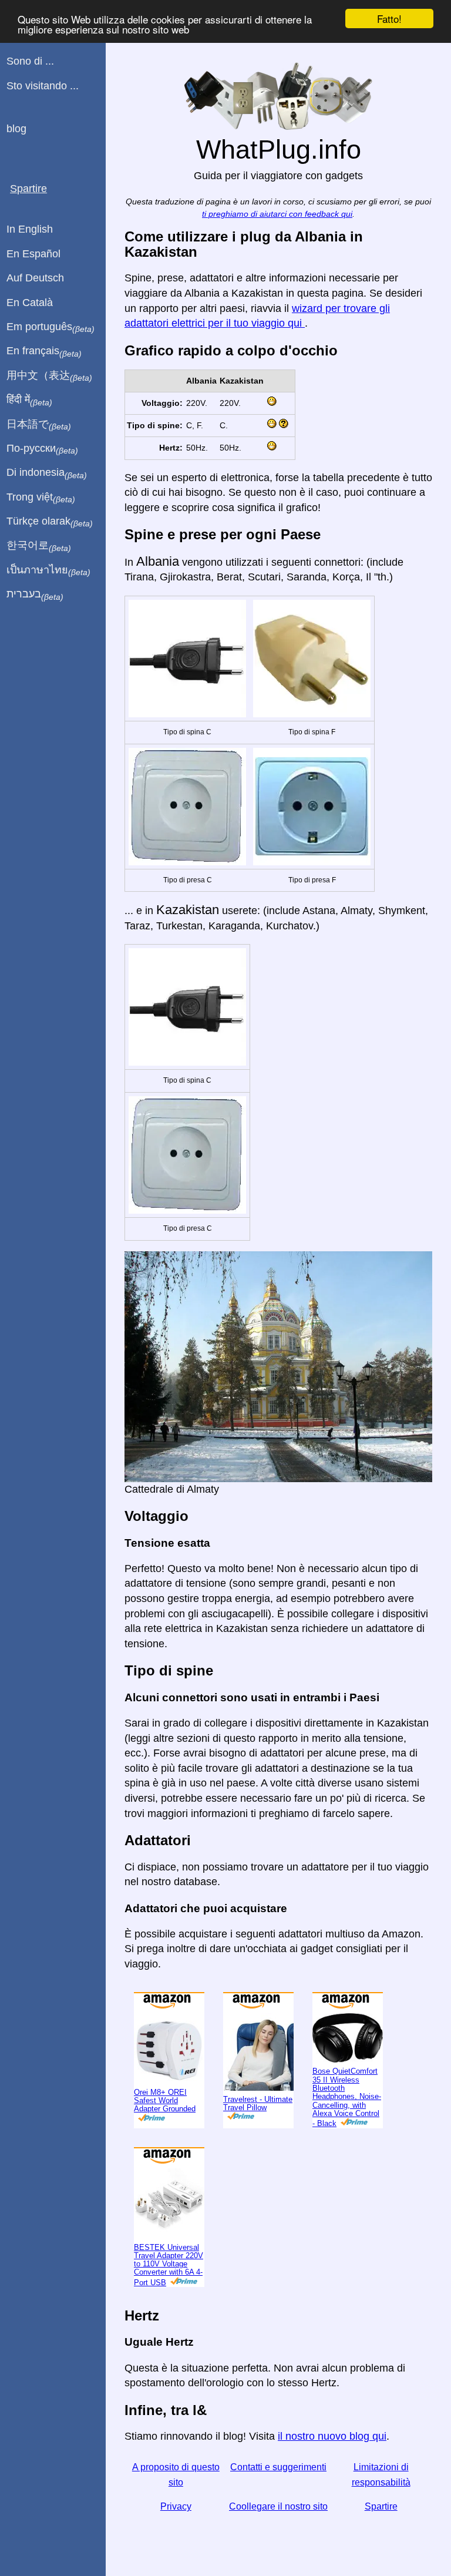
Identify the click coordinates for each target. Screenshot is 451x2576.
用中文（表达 (49, 376)
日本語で (39, 425)
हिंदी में (29, 400)
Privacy (176, 2506)
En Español (33, 254)
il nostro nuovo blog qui (332, 2436)
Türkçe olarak (50, 522)
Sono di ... (30, 61)
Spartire (381, 2506)
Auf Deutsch (35, 278)
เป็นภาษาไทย (48, 570)
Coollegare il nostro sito (278, 2506)
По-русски (42, 449)
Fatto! (389, 19)
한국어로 (39, 546)
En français (44, 351)
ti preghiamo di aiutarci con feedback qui (277, 214)
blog (16, 129)
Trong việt (41, 498)
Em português (51, 327)
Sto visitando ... (43, 86)
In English (30, 229)
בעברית (35, 595)
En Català (30, 303)
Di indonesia (47, 473)
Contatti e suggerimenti (278, 2467)
